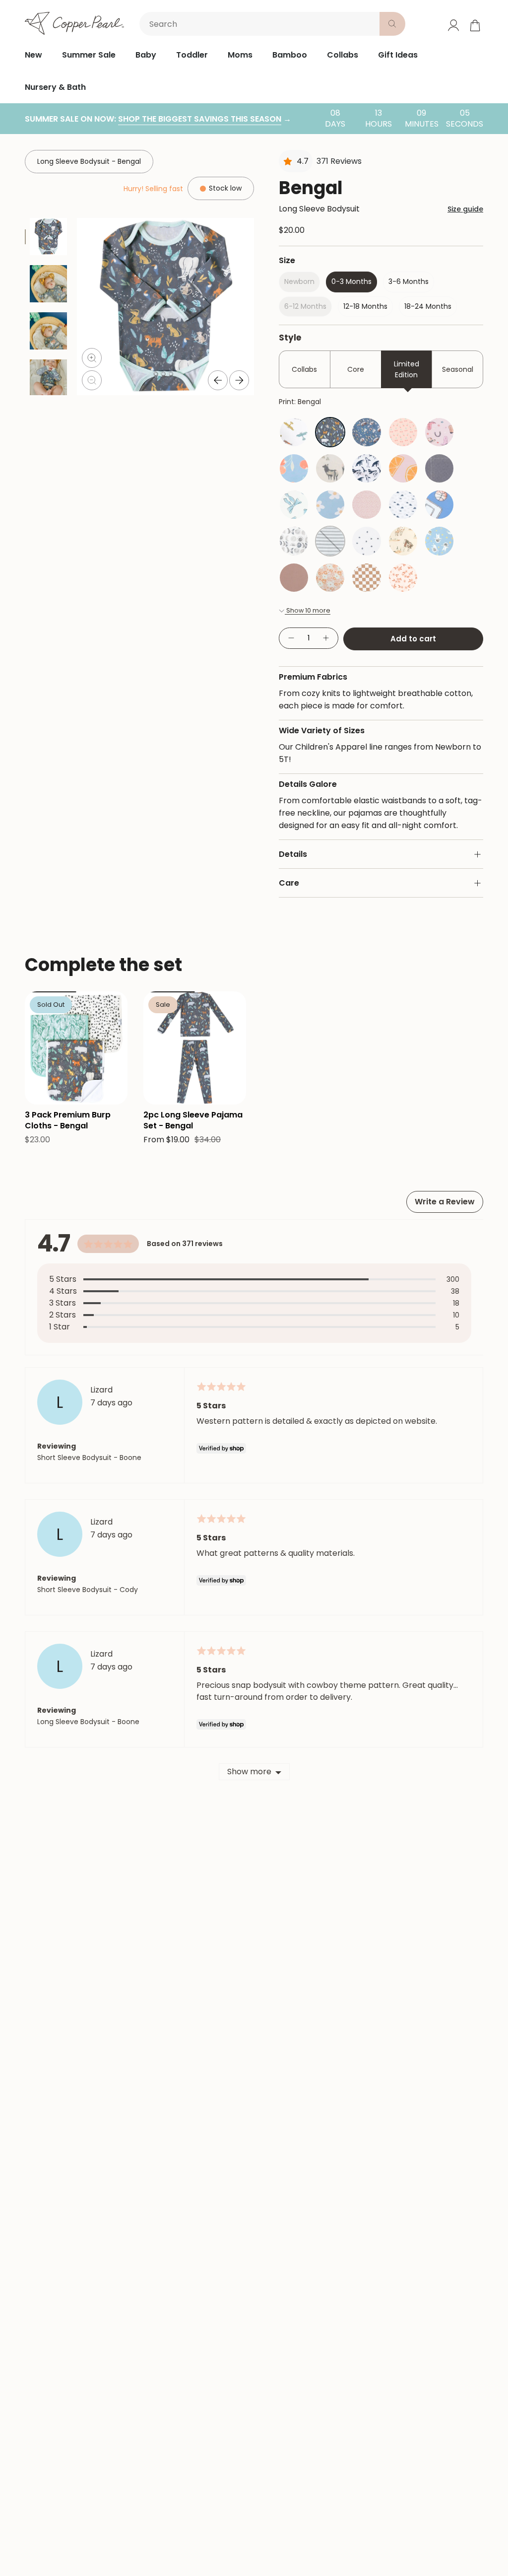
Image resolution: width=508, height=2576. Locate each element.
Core (356, 369)
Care (289, 883)
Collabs (343, 55)
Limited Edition (407, 369)
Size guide (465, 209)
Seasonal (458, 369)
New (33, 55)
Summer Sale (89, 55)
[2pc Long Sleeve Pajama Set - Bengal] (195, 1048)
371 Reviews (339, 161)
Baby (146, 55)
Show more (249, 1772)
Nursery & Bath (55, 87)
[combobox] (261, 24)
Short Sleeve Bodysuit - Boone (89, 1458)
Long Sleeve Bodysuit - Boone (88, 1722)
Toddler (192, 55)
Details (293, 854)
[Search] (392, 24)
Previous (218, 380)
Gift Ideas (398, 55)
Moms (240, 55)
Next (239, 380)
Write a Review (445, 1202)
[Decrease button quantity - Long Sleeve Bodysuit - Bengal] (291, 638)
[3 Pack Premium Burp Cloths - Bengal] (76, 1048)
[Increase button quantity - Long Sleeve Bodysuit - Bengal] (326, 638)
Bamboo (290, 55)
